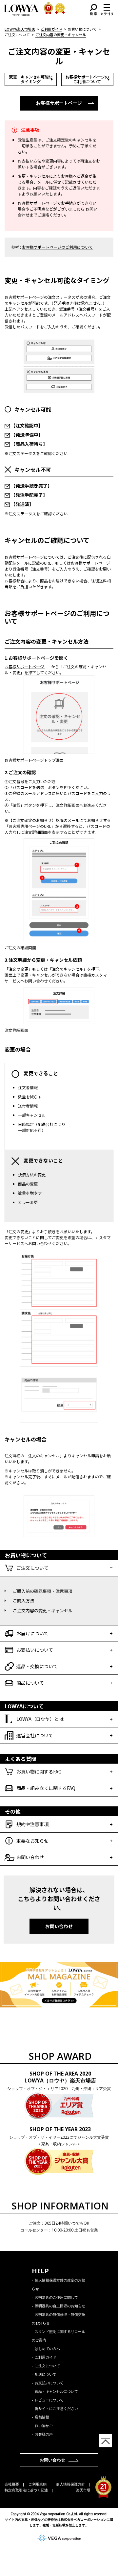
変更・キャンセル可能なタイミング (31, 79)
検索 (93, 10)
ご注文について (47, 2366)
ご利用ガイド (51, 29)
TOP (106, 2441)
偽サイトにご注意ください (56, 2408)
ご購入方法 (23, 1601)
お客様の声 (44, 2434)
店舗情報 (42, 2417)
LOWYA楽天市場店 (20, 29)
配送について (46, 2374)
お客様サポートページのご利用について (87, 79)
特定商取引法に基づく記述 (26, 2490)
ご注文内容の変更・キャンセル (43, 1610)
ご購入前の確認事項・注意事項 (43, 1591)
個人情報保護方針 (70, 2484)
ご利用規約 (38, 2484)
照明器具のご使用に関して (56, 2297)
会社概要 (12, 2484)
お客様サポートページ (59, 103)
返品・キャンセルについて (56, 2391)
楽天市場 (83, 2490)
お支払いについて (49, 2383)
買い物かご (44, 2425)
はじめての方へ (47, 2348)
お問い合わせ (59, 1926)
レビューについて (49, 2400)
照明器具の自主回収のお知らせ (60, 2306)
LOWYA (21, 10)
